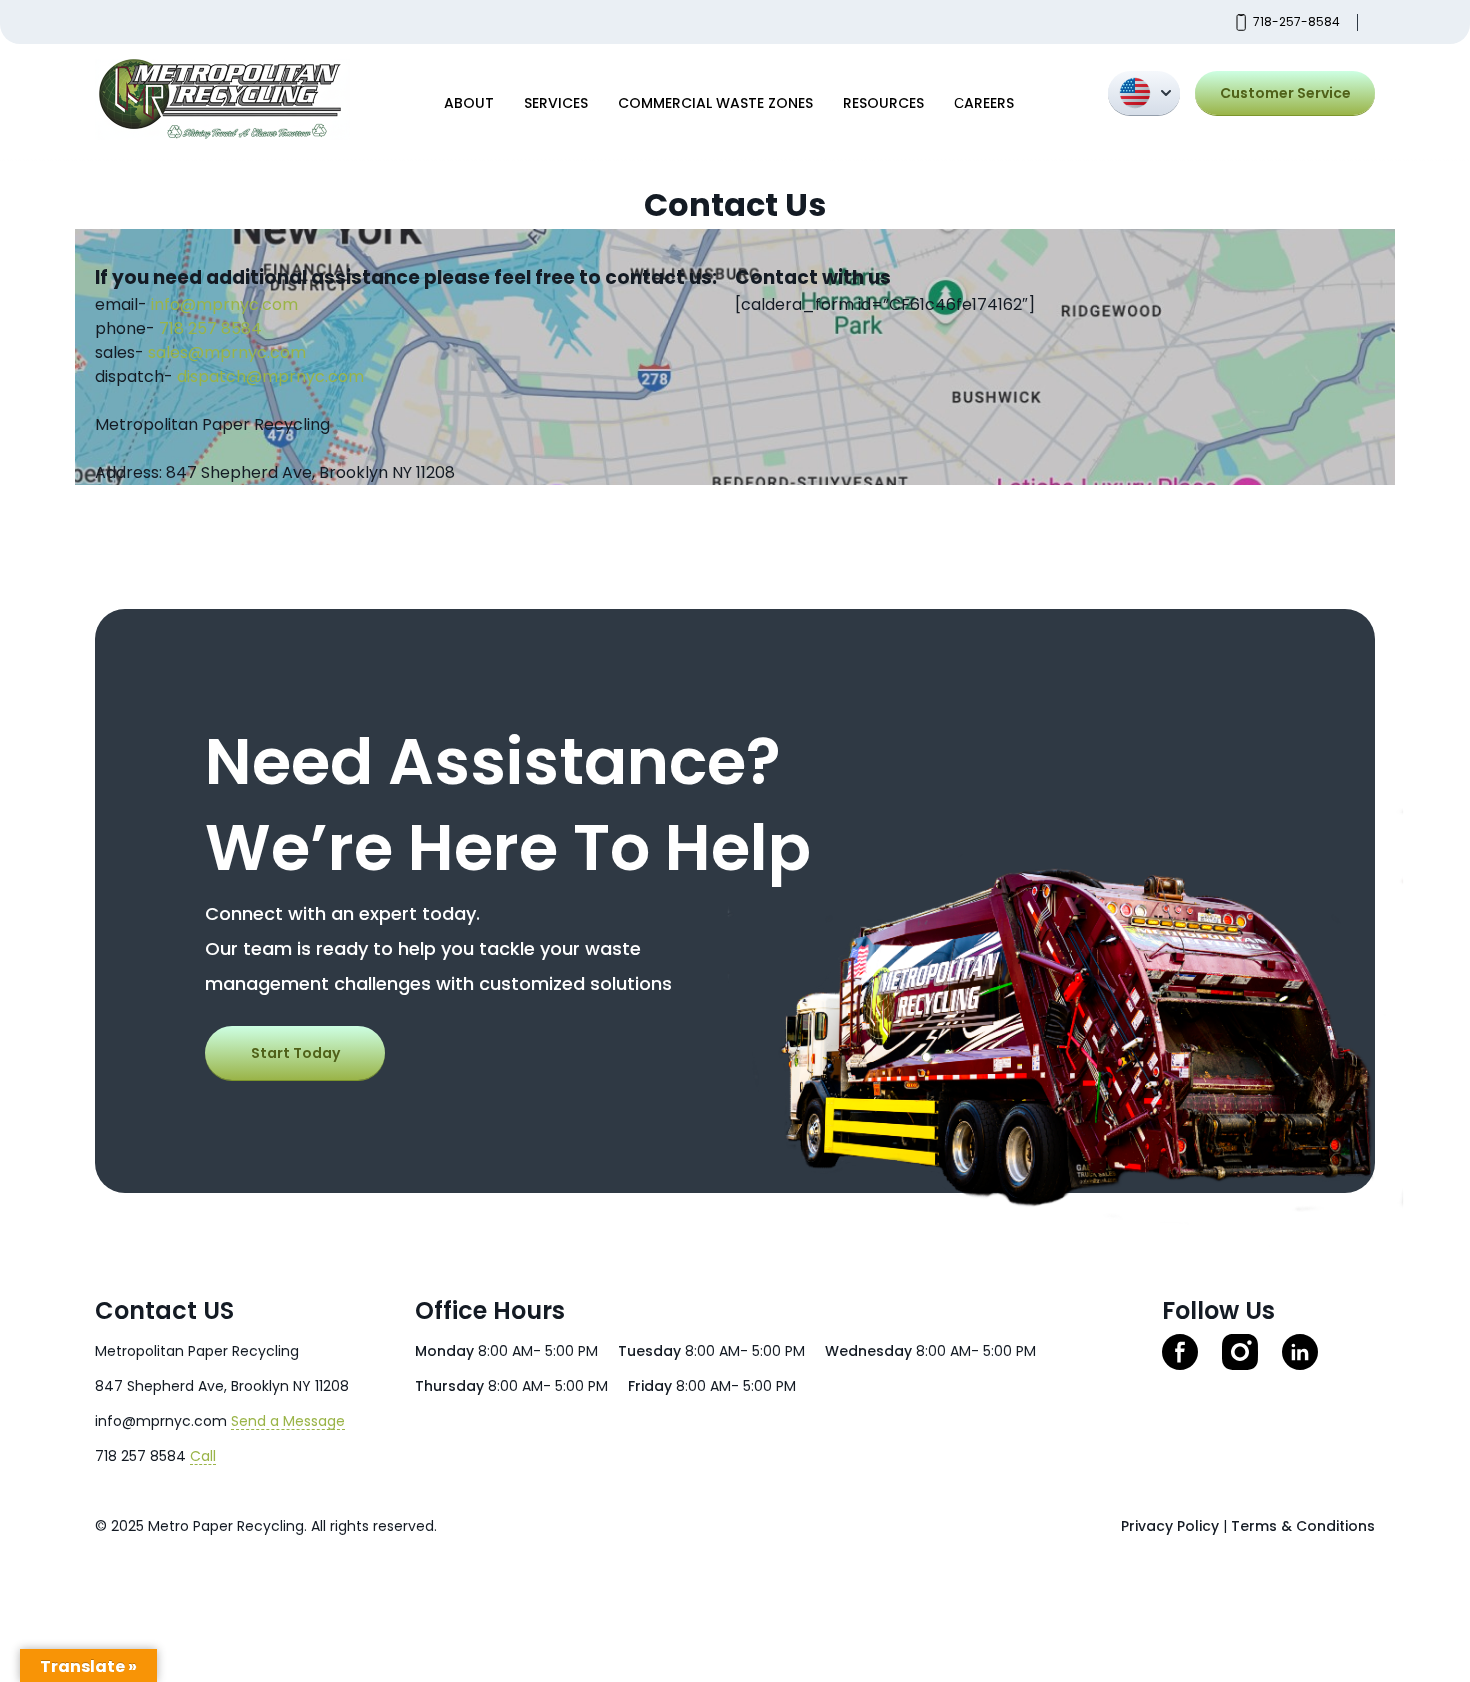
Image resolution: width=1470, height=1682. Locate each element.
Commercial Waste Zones (715, 103)
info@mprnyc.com (224, 304)
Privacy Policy (1170, 1526)
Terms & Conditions (1303, 1526)
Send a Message (288, 1421)
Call (203, 1456)
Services (556, 103)
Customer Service (1285, 93)
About (469, 103)
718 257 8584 (210, 328)
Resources (883, 103)
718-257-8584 (1296, 22)
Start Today (295, 1053)
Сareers (984, 103)
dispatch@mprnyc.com (270, 376)
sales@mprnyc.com (227, 352)
